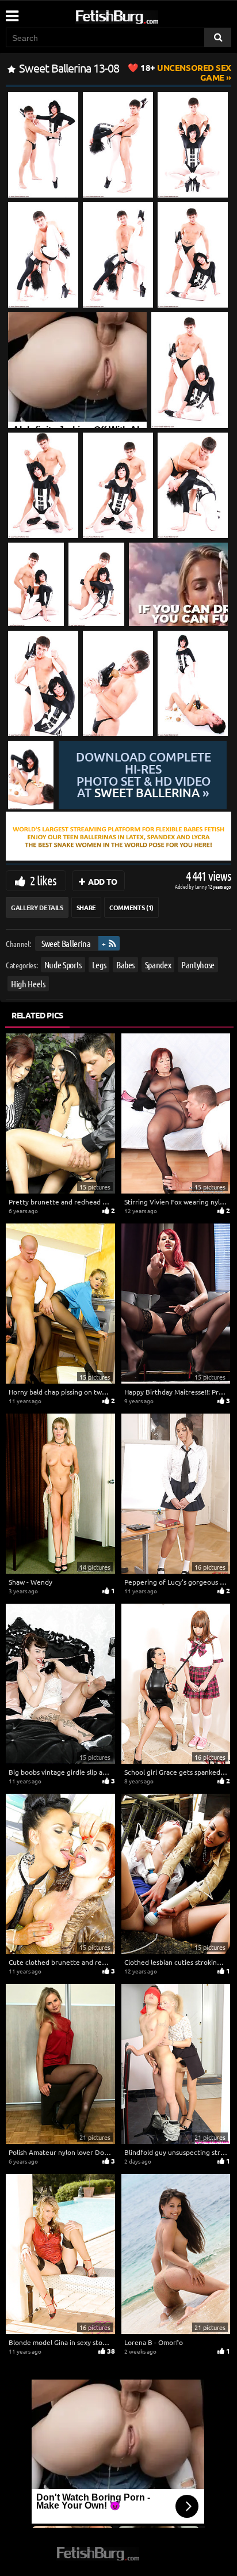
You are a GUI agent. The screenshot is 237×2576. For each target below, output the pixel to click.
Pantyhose (198, 965)
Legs (99, 965)
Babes (125, 965)
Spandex (158, 965)
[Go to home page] (139, 15)
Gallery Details (37, 907)
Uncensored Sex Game (186, 72)
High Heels (28, 984)
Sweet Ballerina (66, 943)
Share (86, 907)
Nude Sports (63, 965)
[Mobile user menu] (12, 12)
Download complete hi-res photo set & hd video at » (144, 775)
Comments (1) (131, 907)
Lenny (202, 886)
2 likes (43, 880)
